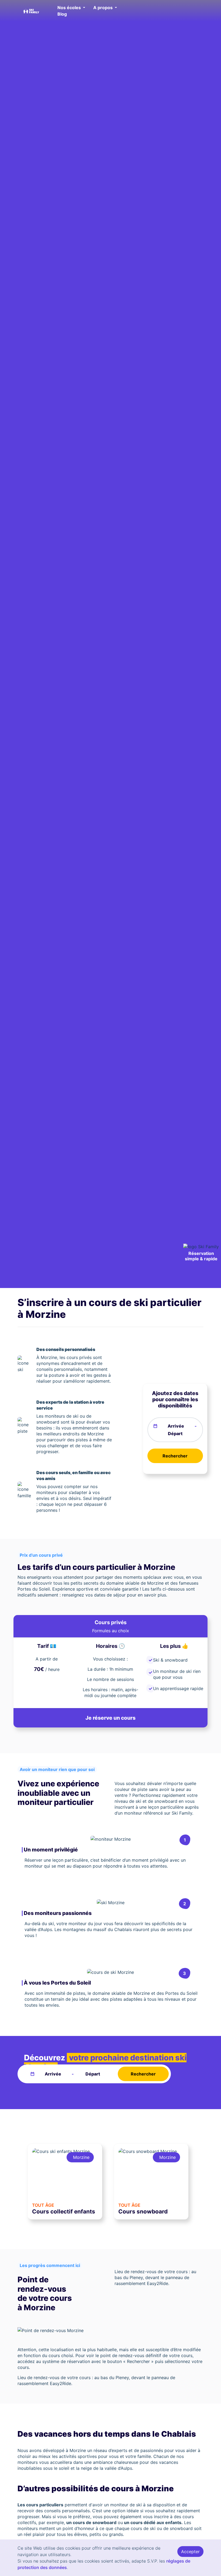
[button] (71, 8)
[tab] (110, 1626)
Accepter (190, 2552)
